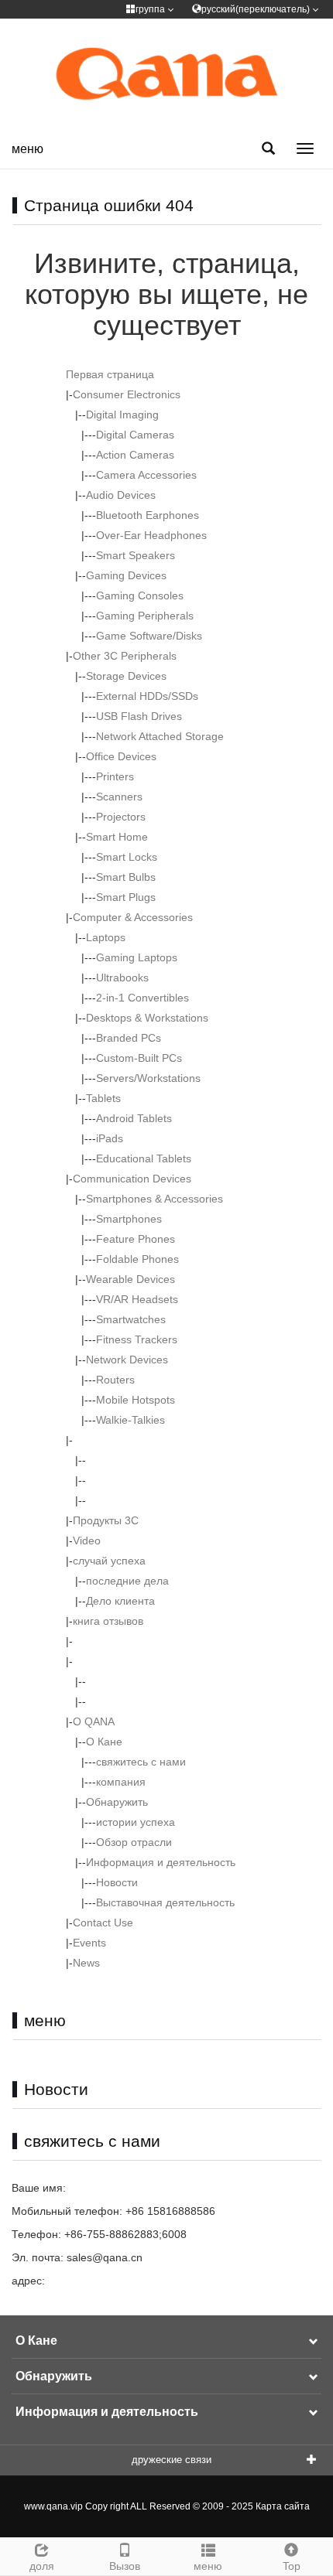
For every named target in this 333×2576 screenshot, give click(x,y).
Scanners (119, 797)
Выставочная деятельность (165, 1902)
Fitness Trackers (137, 1339)
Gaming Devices (126, 575)
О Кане (104, 1742)
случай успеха (109, 1561)
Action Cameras (135, 455)
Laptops (106, 937)
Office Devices (121, 756)
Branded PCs (129, 1038)
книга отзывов (108, 1621)
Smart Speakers (136, 555)
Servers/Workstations (148, 1078)
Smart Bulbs (126, 877)
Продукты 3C (106, 1520)
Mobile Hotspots (136, 1400)
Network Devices (127, 1360)
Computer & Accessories (133, 917)
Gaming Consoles (140, 595)
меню (27, 149)
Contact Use (103, 1923)
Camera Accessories (146, 475)
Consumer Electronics (127, 394)
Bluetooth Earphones (148, 515)
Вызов (125, 2566)
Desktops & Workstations (147, 1018)
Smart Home (117, 837)
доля (42, 2566)
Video (87, 1540)
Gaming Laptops (137, 957)
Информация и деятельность (161, 1862)
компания (121, 1782)
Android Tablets (134, 1118)
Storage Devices (126, 676)
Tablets (103, 1098)
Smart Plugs (126, 897)
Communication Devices (132, 1179)
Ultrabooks (122, 978)
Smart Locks (127, 857)
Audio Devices (121, 495)
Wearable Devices (130, 1279)
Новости (117, 1882)
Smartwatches (131, 1319)
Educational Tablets (144, 1158)
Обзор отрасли (134, 1842)
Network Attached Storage (160, 736)
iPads (110, 1138)
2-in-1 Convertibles (142, 998)
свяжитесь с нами (141, 1762)
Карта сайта (283, 2506)
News (86, 1963)
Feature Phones (136, 1239)
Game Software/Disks (149, 636)
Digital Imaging (122, 415)
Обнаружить (117, 1802)
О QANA (94, 1721)
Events (89, 1943)
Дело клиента (120, 1601)
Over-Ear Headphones (151, 535)
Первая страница (110, 374)
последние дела (127, 1581)
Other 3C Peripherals (125, 656)
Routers (115, 1380)
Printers (115, 776)
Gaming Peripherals (145, 616)
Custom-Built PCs (139, 1058)
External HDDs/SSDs (147, 696)
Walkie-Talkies (130, 1420)
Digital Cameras (135, 435)
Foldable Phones (137, 1259)
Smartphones (129, 1219)
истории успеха (136, 1822)
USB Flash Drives (139, 716)
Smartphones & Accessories (154, 1199)
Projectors (121, 817)
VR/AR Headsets (137, 1299)
